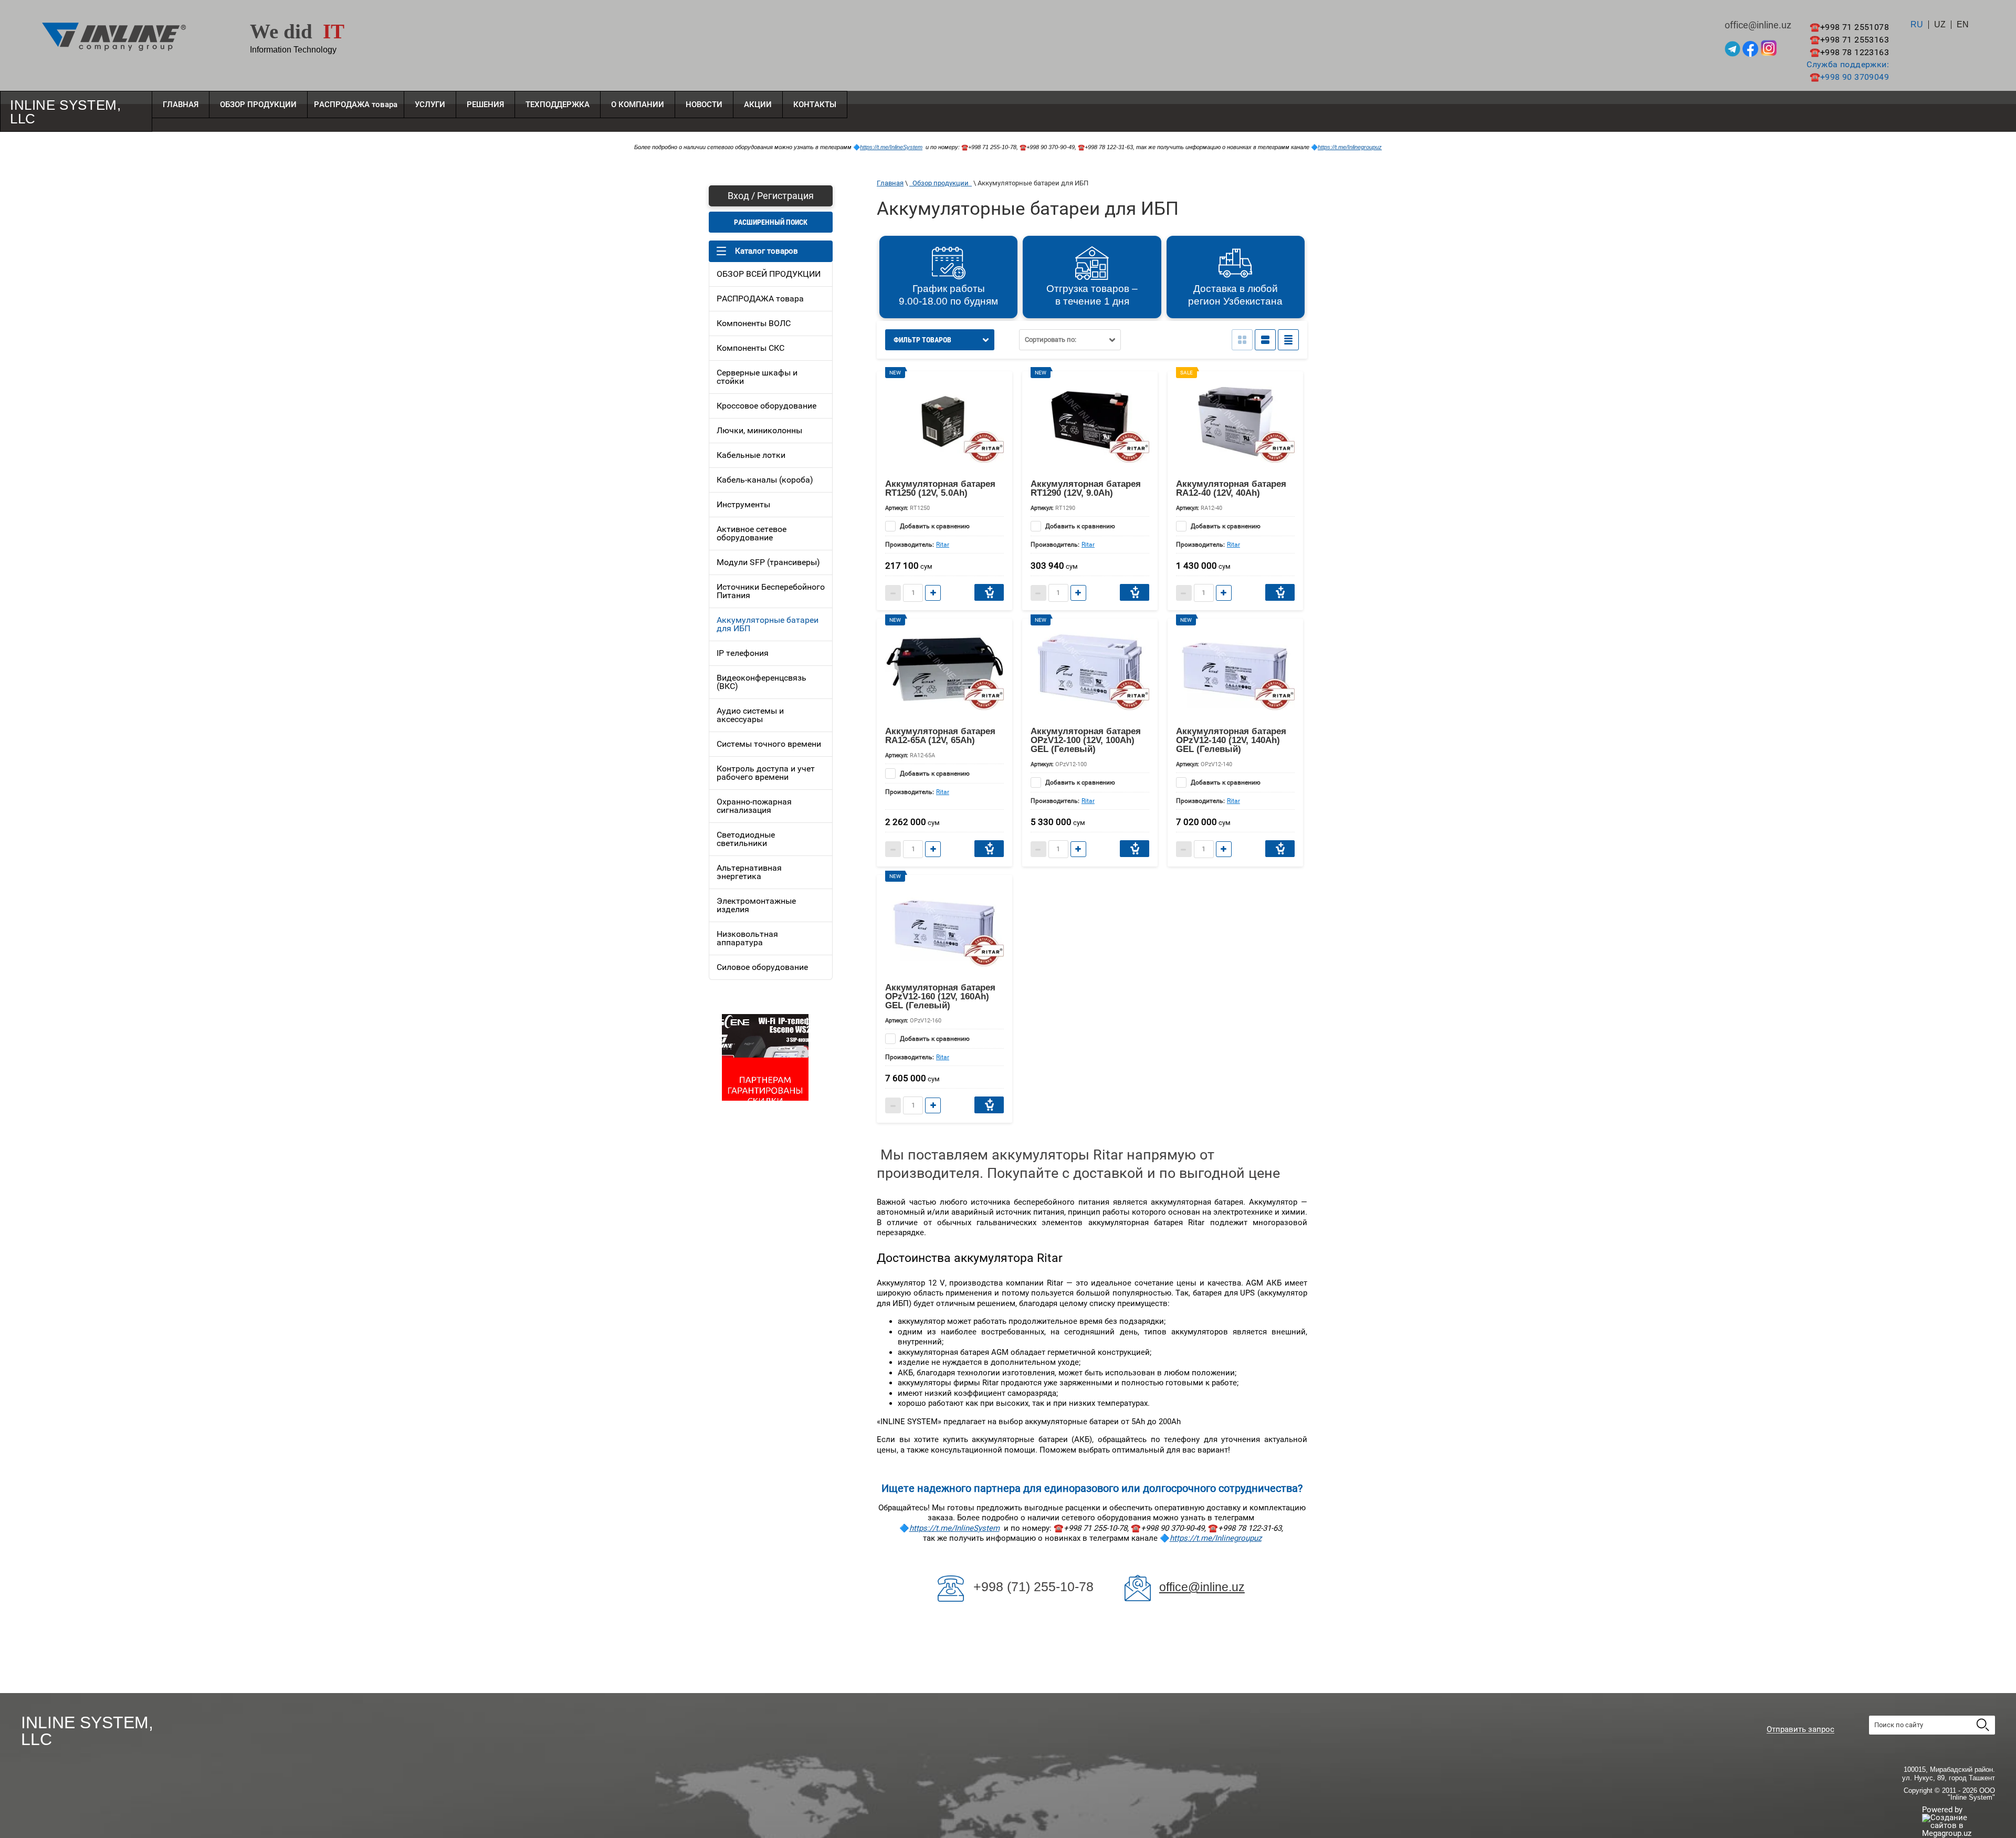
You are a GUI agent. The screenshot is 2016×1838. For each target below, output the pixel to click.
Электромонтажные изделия (756, 905)
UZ (1940, 25)
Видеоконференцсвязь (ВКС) (762, 682)
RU (1917, 25)
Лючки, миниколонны (759, 430)
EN (1963, 25)
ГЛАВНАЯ (181, 105)
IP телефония (743, 653)
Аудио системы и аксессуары (750, 715)
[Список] (1265, 340)
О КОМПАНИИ (638, 105)
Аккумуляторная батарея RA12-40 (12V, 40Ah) (1231, 488)
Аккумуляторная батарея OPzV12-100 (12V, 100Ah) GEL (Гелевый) (1086, 740)
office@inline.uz (1202, 1587)
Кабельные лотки (751, 455)
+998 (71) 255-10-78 (1033, 1586)
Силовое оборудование (762, 967)
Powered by (1942, 1810)
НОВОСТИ (704, 105)
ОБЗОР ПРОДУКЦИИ (258, 105)
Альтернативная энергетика (749, 872)
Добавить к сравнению (934, 526)
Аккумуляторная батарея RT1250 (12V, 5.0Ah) (940, 488)
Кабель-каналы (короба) (765, 480)
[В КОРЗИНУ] (989, 592)
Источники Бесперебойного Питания (771, 591)
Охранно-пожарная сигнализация (754, 806)
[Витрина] (1242, 340)
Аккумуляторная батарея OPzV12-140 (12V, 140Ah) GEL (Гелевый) (1231, 740)
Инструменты (743, 504)
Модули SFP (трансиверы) (768, 562)
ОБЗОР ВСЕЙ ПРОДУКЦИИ (769, 274)
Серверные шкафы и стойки (757, 377)
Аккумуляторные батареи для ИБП (768, 624)
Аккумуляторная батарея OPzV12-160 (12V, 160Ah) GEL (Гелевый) (940, 996)
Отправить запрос (1800, 1730)
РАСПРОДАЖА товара (356, 105)
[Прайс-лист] (1288, 340)
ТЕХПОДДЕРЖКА (558, 105)
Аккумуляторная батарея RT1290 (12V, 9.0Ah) (1086, 488)
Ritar (943, 545)
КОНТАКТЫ (815, 105)
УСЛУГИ (430, 105)
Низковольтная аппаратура (747, 938)
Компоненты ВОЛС (754, 323)
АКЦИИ (758, 105)
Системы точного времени (769, 744)
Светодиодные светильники (746, 839)
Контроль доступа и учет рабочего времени (766, 773)
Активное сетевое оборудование (752, 533)
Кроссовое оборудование (766, 406)
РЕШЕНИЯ (485, 105)
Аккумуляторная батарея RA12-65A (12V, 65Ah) (940, 736)
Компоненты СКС (750, 348)
